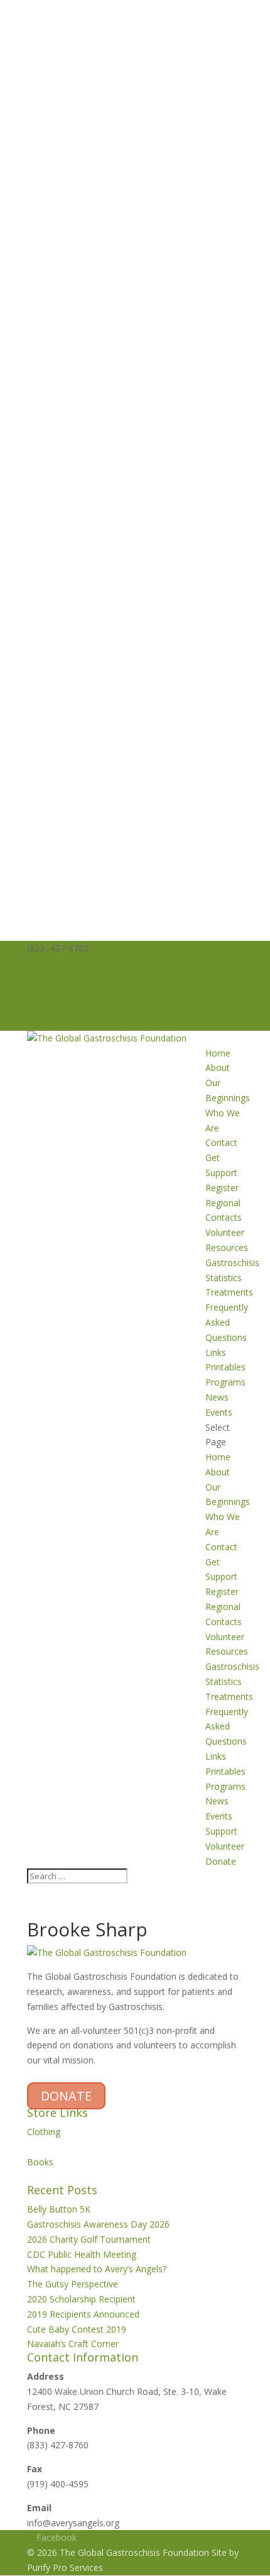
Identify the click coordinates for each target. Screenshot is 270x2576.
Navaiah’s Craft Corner (73, 2344)
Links (216, 1352)
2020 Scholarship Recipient (81, 2299)
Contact (221, 1142)
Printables (225, 1367)
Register (222, 1188)
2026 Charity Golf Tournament (89, 2239)
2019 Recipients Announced (83, 2314)
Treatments (229, 1292)
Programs (225, 1382)
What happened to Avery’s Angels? (97, 2269)
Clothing (44, 2132)
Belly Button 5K (59, 2209)
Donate (42, 1023)
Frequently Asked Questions (227, 1322)
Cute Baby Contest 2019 (77, 2329)
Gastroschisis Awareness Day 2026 (98, 2224)
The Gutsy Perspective (73, 2284)
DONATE (66, 2096)
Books (40, 2162)
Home (218, 1053)
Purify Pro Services (65, 2568)
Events (219, 1412)
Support (43, 993)
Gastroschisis (232, 1263)
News (217, 1397)
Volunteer (46, 1008)
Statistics (224, 1278)
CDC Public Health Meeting (82, 2254)
